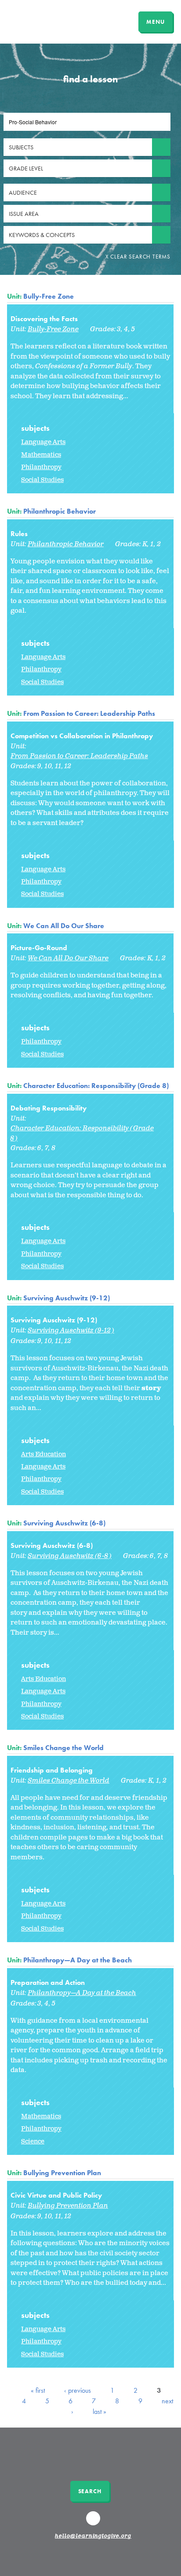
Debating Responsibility (49, 1108)
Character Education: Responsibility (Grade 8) (96, 1086)
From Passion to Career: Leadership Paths (89, 713)
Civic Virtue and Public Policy (56, 2195)
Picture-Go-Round (39, 948)
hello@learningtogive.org (93, 2536)
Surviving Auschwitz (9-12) (67, 1298)
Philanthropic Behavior (60, 511)
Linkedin (94, 2522)
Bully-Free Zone (49, 296)
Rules (19, 534)
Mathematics (41, 455)
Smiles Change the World (63, 1748)
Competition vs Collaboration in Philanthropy (82, 736)
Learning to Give (41, 21)
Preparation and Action (48, 1982)
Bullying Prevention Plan (62, 2173)
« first (38, 2390)
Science (33, 2141)
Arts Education (43, 1454)
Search (90, 2491)
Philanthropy (41, 467)
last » (100, 2411)
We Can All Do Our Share (64, 926)
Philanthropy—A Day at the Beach (78, 1960)
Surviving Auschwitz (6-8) (64, 1523)
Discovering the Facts (44, 319)
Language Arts (43, 442)
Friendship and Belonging (52, 1770)
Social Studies (42, 480)
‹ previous (78, 2390)
